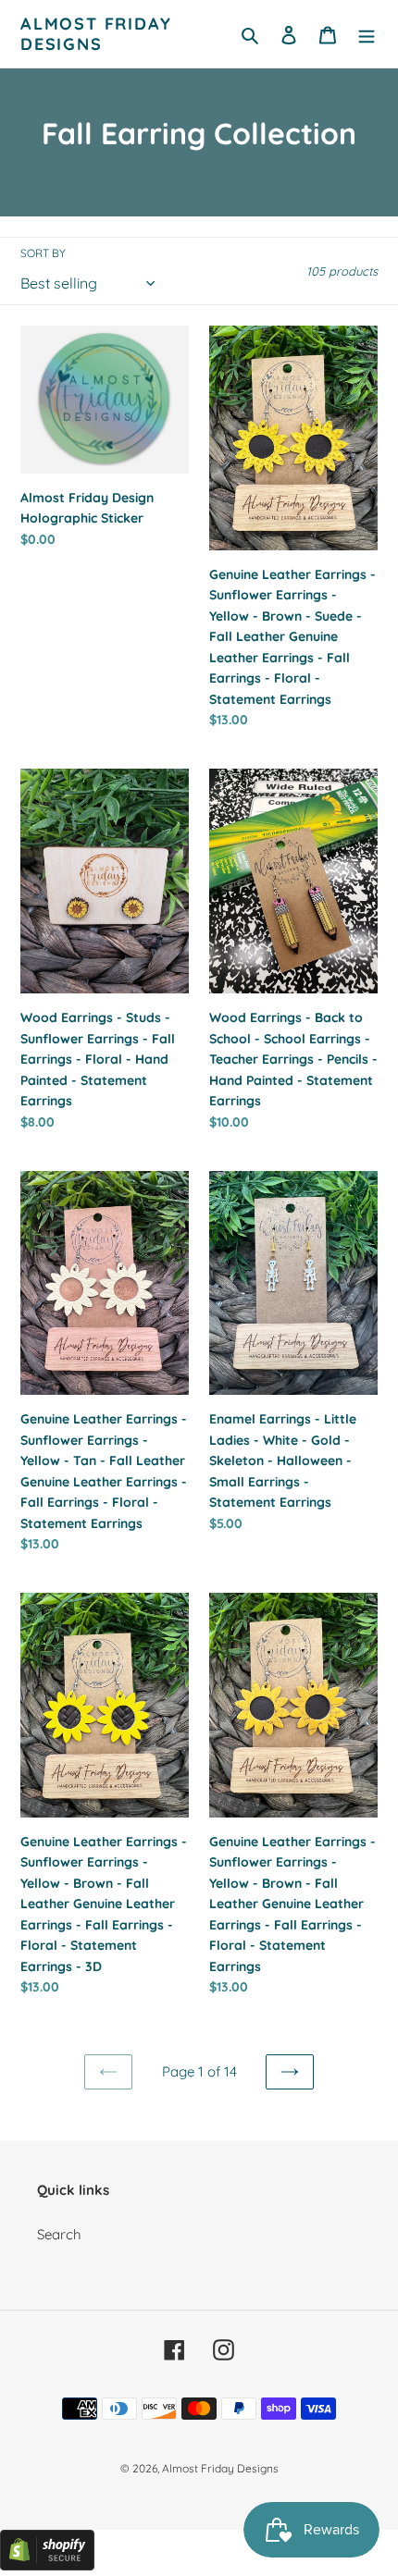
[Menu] (367, 34)
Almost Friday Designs (96, 34)
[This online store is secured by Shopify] (47, 2565)
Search (59, 2234)
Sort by (43, 253)
